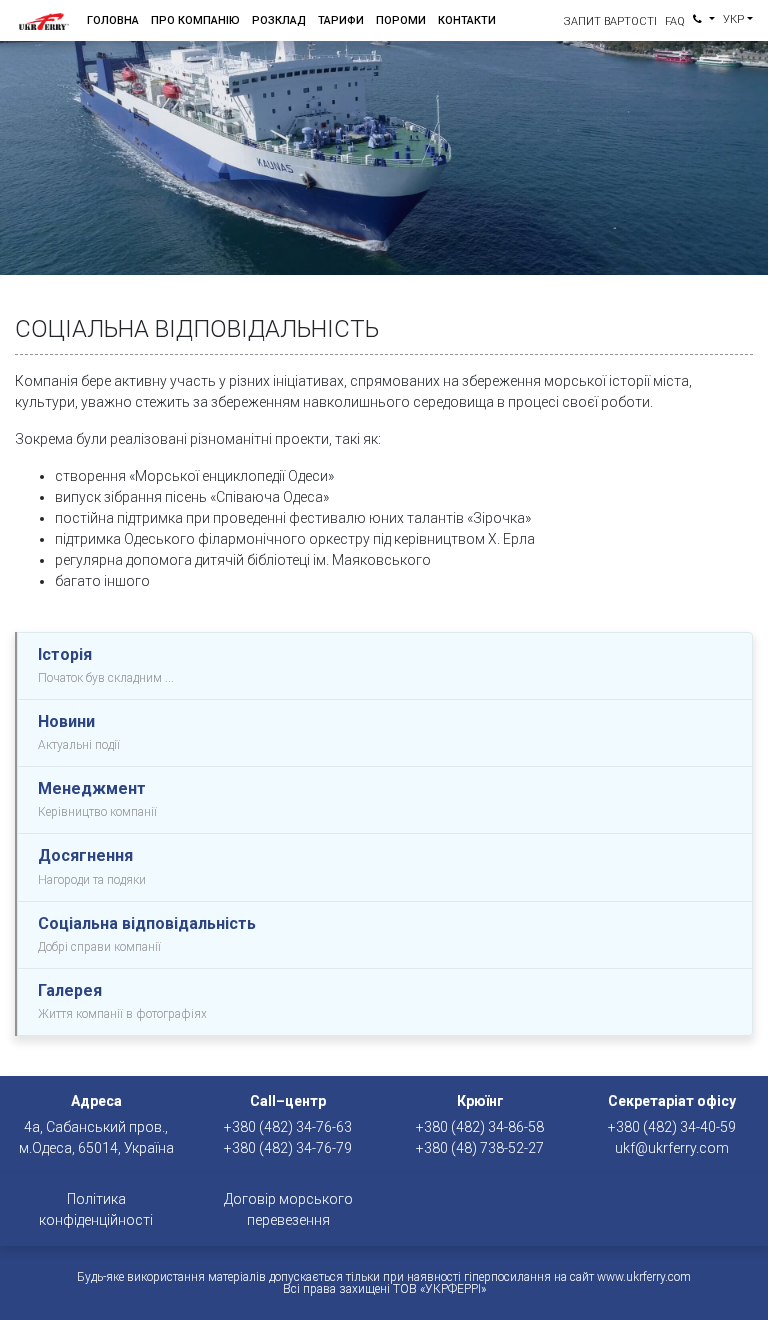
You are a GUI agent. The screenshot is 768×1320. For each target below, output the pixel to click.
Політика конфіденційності (96, 1209)
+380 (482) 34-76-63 (288, 1127)
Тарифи (341, 20)
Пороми (401, 20)
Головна (113, 20)
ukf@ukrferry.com (672, 1148)
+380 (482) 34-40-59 (672, 1127)
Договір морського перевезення (288, 1209)
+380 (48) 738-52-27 (480, 1148)
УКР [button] (733, 19)
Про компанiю (195, 20)
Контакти (467, 20)
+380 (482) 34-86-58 (480, 1127)
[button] (704, 20)
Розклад (279, 20)
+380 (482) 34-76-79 (288, 1148)
